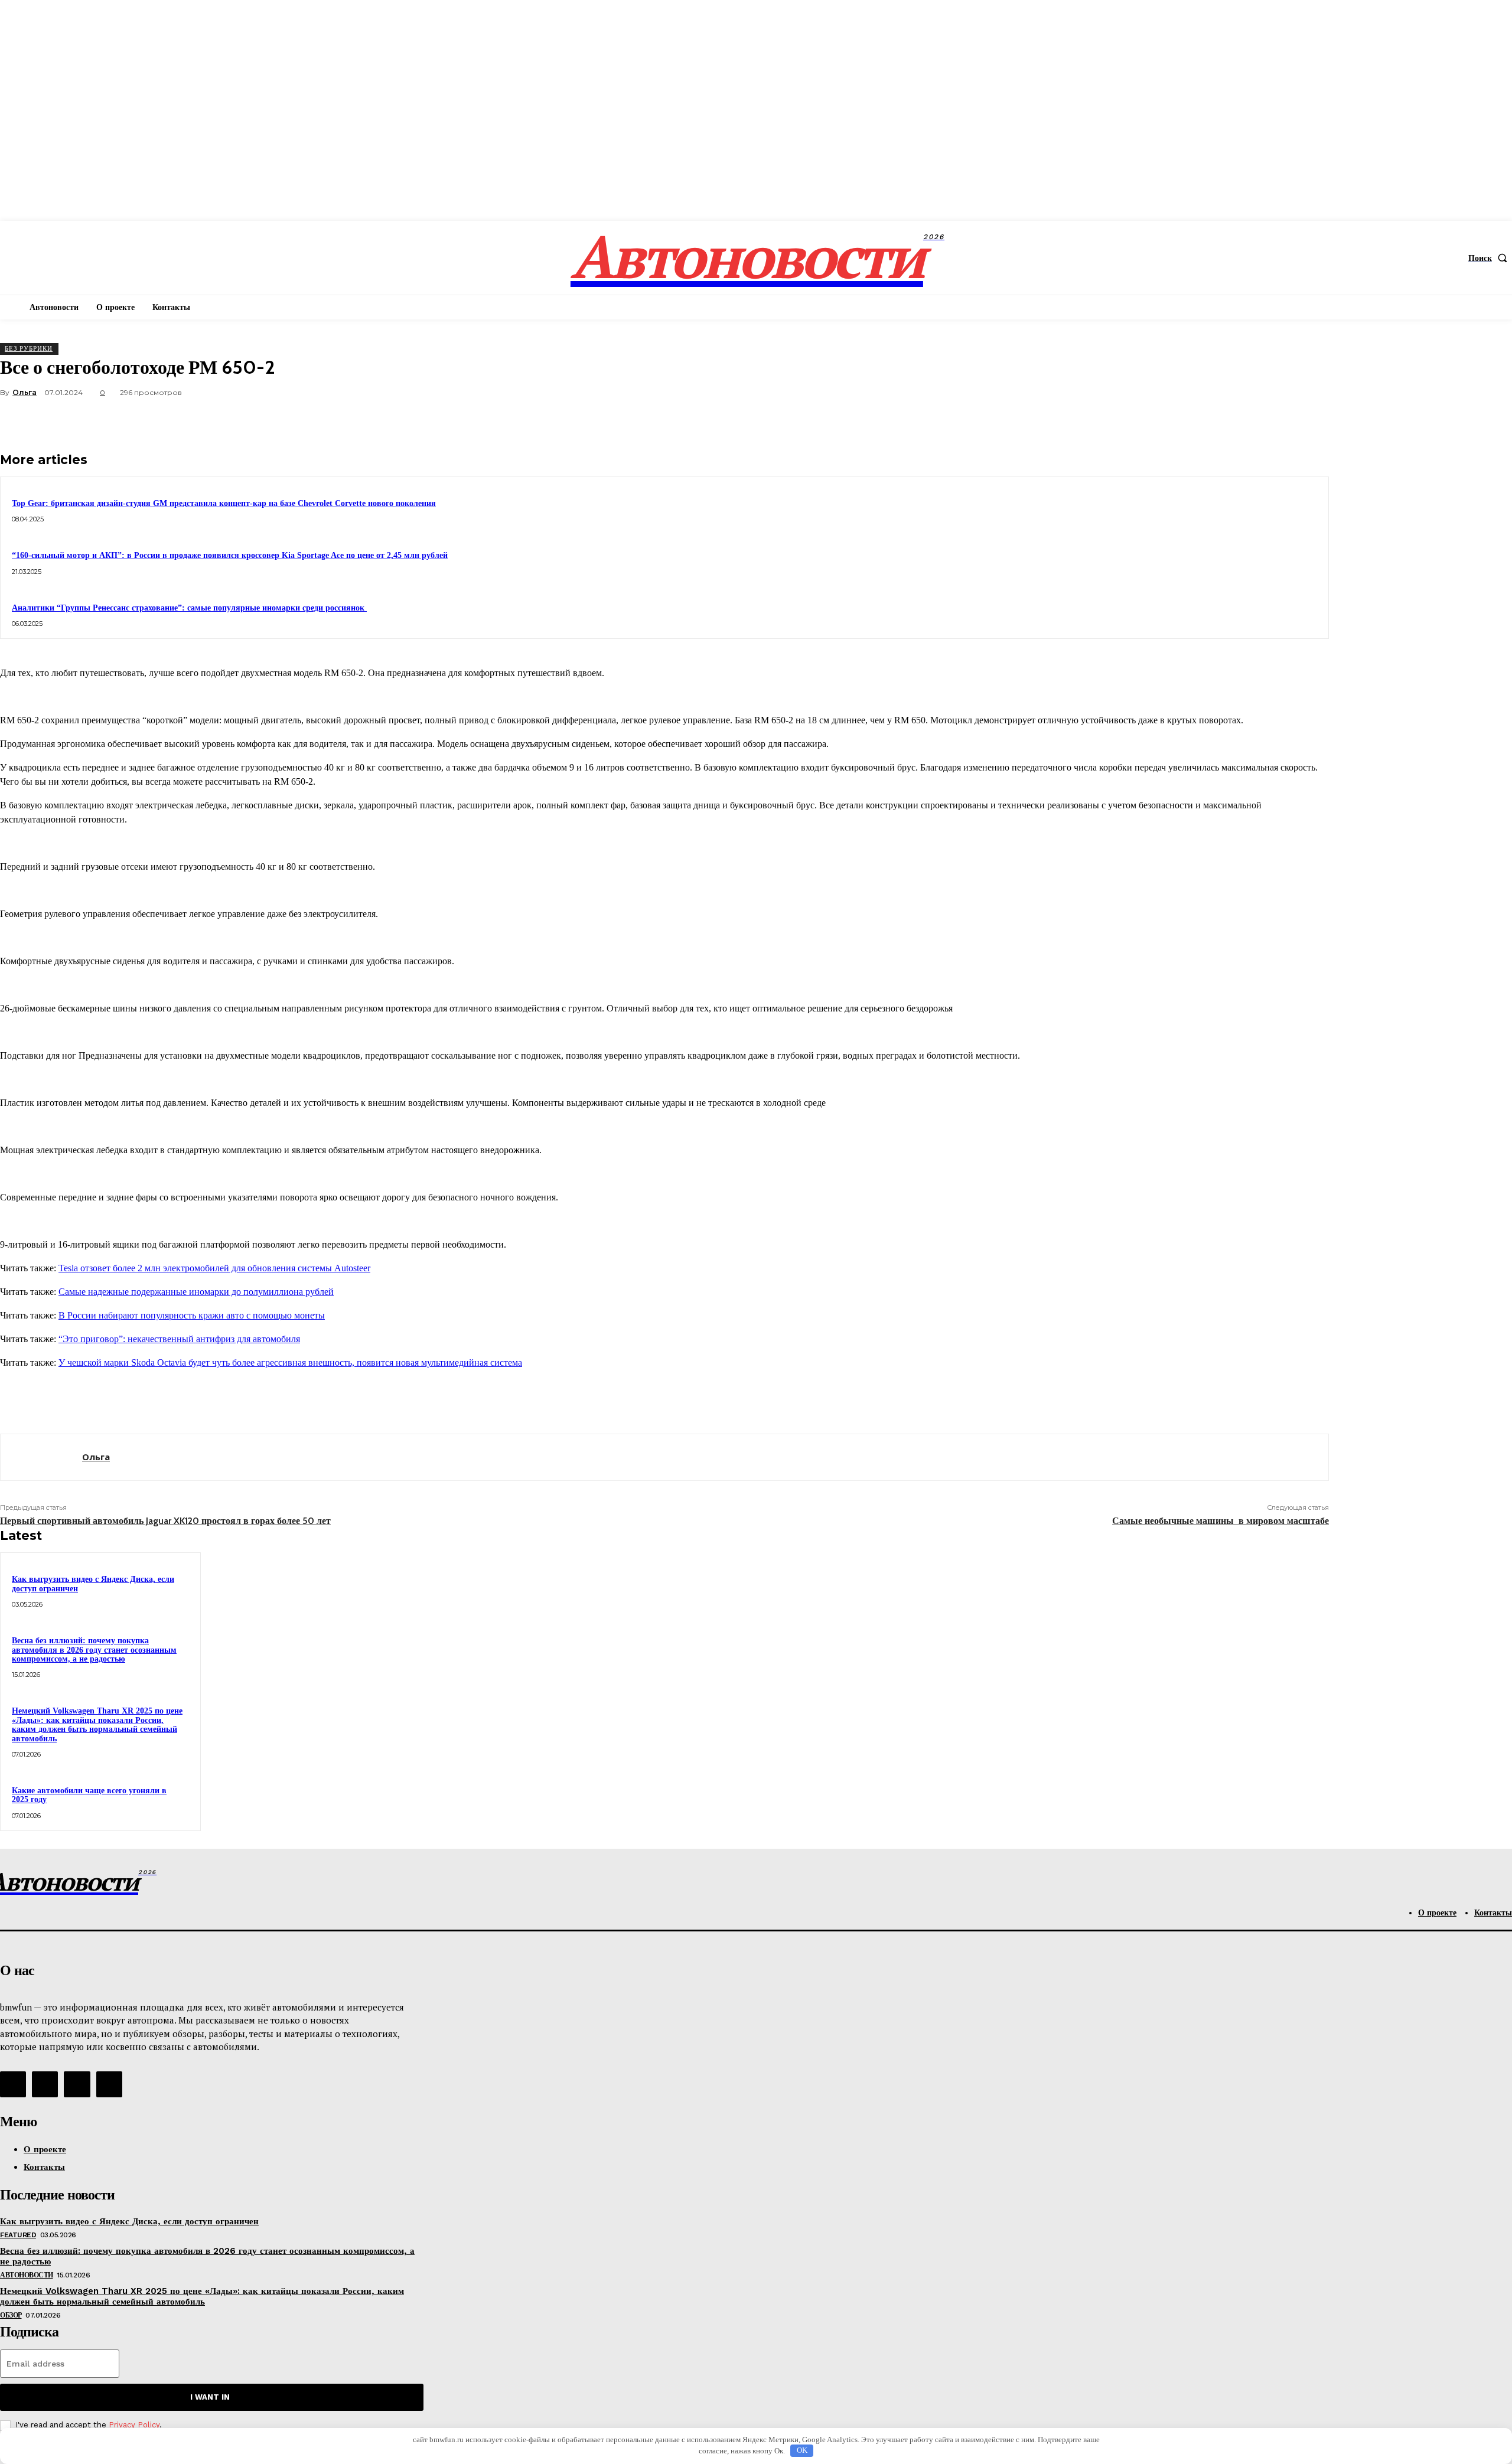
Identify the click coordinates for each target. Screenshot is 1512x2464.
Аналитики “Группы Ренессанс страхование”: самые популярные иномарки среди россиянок (189, 608)
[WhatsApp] (1266, 420)
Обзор (11, 2315)
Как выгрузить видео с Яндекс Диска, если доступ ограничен (129, 2221)
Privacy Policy (134, 2425)
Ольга (25, 392)
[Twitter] (1181, 420)
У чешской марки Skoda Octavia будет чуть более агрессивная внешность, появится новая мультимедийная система (290, 1362)
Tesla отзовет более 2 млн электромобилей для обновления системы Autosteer (214, 1268)
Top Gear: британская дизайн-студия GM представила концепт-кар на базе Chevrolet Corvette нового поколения (224, 503)
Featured (18, 2235)
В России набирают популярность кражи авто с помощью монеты (192, 1315)
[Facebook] (1138, 420)
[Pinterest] (1223, 420)
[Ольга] (41, 1457)
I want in (210, 2397)
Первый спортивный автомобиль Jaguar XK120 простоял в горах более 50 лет (165, 1521)
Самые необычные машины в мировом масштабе (1221, 1521)
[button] (1490, 258)
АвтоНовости (27, 2275)
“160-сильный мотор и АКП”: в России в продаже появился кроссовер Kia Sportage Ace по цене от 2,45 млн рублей (230, 555)
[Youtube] (109, 2084)
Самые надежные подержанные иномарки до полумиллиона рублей (196, 1292)
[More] (1309, 420)
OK (802, 2450)
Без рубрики (29, 348)
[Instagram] (45, 2084)
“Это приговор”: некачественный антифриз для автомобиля (179, 1339)
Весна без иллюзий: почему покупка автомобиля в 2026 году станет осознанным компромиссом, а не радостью (94, 1650)
